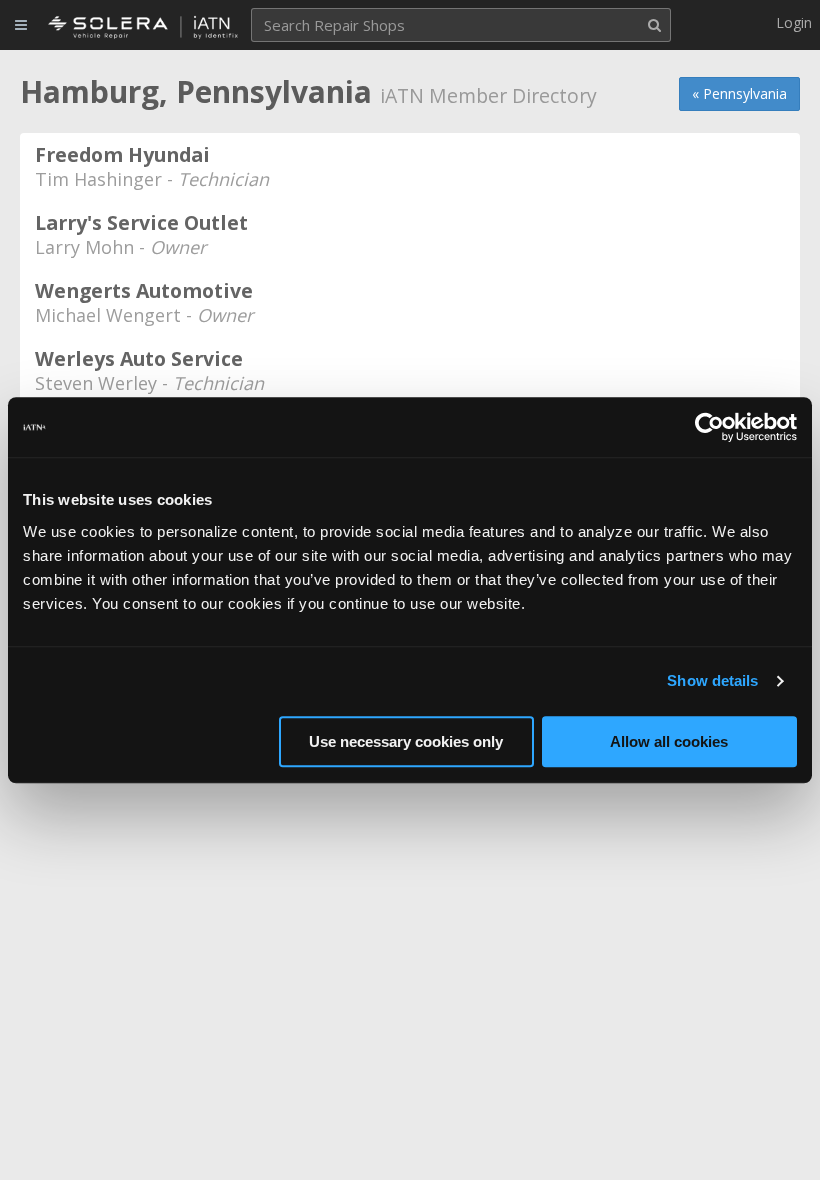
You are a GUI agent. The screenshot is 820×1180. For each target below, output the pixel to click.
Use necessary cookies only (406, 741)
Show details (712, 680)
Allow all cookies (669, 741)
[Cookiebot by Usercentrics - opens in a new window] (709, 427)
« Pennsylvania (739, 93)
